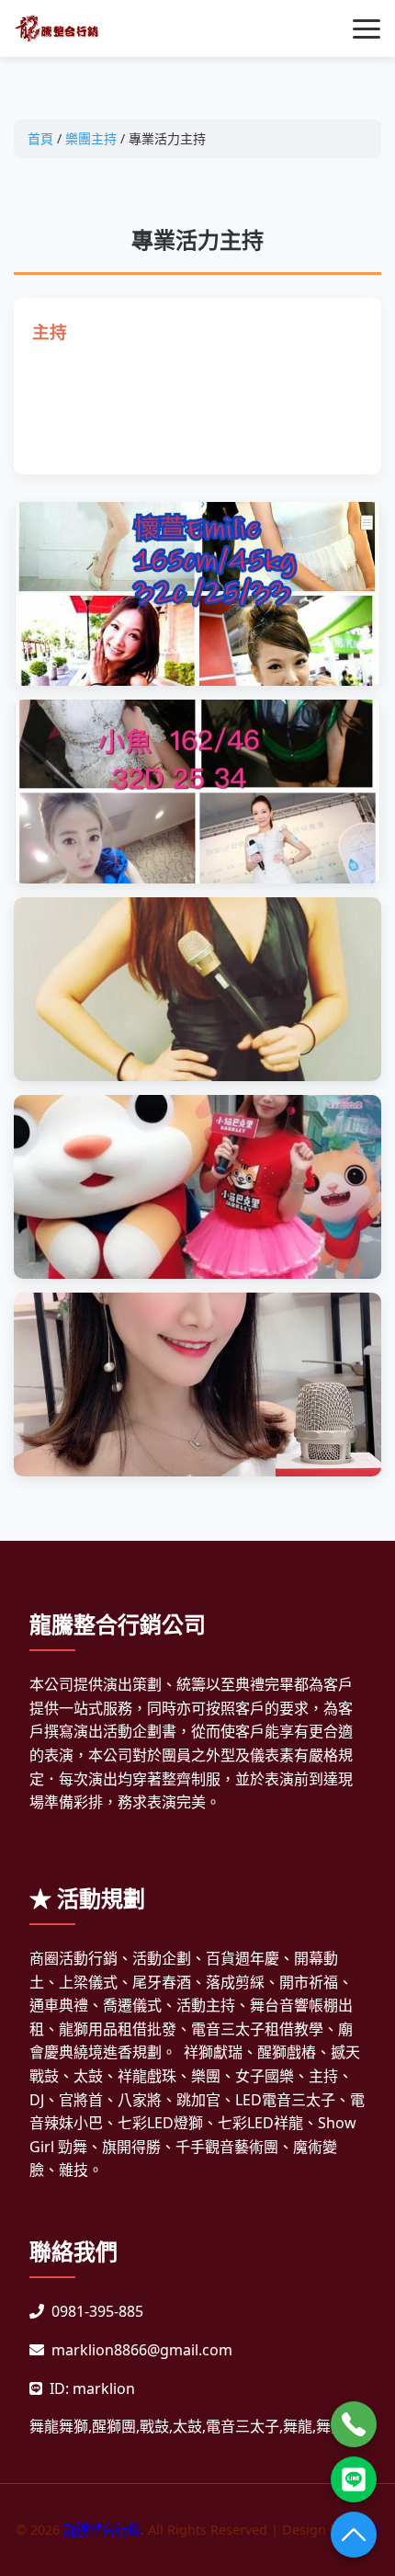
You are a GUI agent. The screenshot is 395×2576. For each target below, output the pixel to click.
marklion (104, 2388)
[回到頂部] (354, 2535)
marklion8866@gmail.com (142, 2350)
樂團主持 (91, 138)
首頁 (40, 138)
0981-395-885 (97, 2311)
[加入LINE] (354, 2479)
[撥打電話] (354, 2424)
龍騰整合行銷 (102, 2530)
